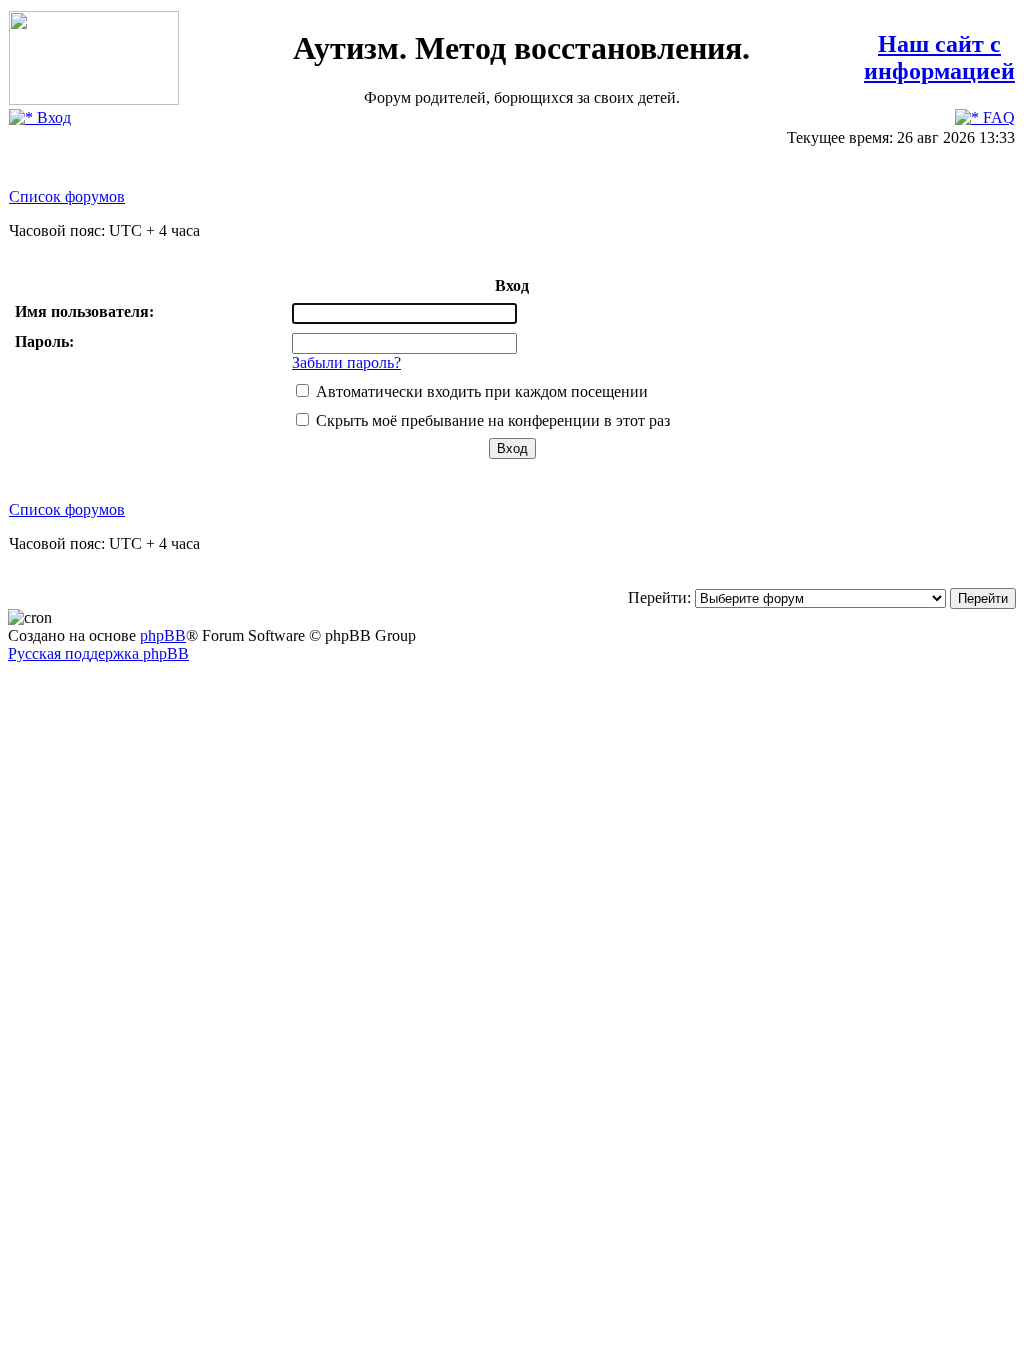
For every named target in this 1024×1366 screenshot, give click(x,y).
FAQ (997, 117)
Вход (52, 117)
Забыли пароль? (346, 362)
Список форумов (67, 196)
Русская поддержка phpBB (98, 653)
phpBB (163, 635)
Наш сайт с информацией (939, 57)
